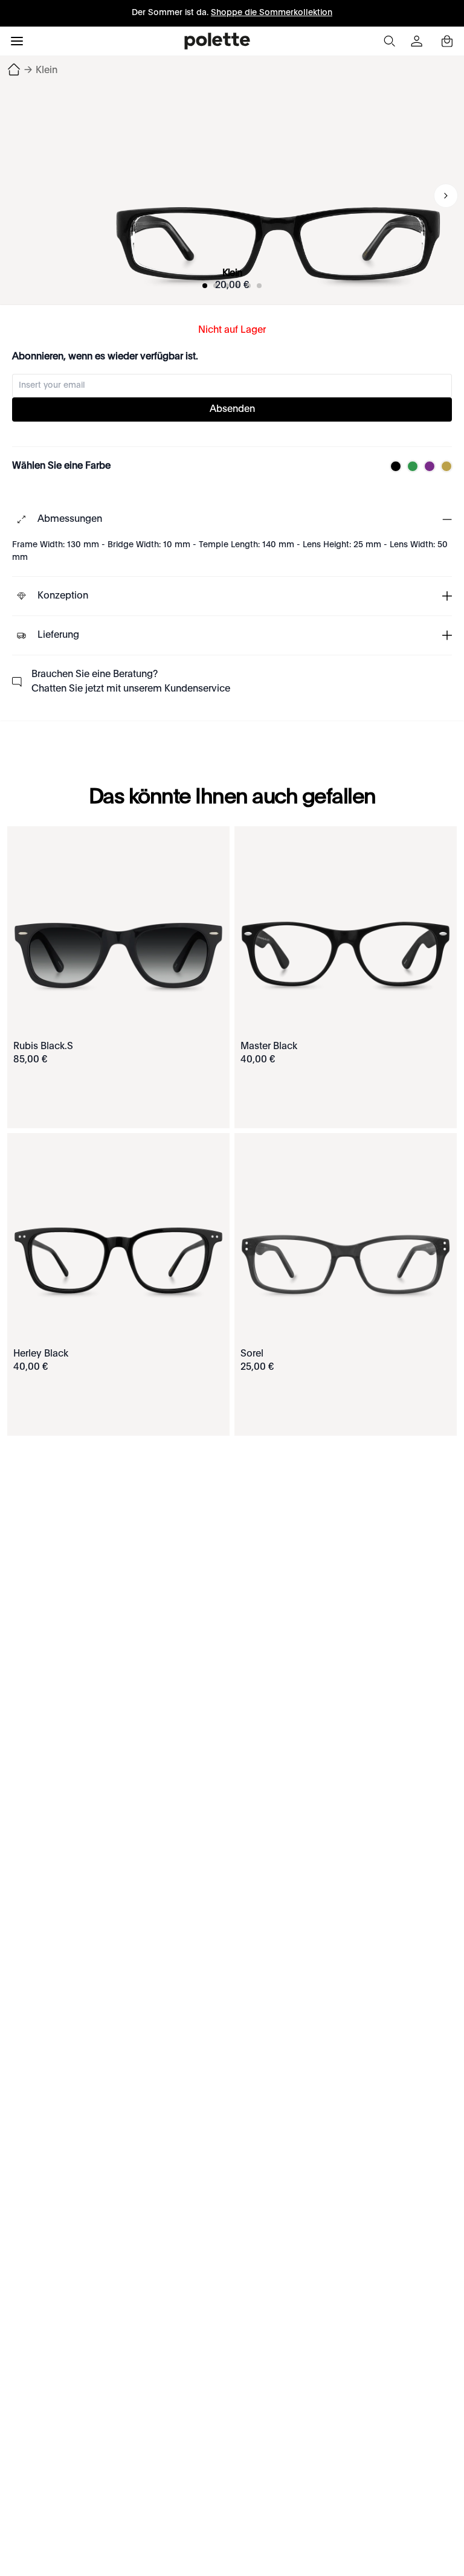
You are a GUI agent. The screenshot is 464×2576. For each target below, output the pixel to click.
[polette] (217, 41)
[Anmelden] (418, 41)
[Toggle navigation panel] (17, 41)
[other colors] (393, 466)
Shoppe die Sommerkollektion (272, 13)
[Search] (389, 41)
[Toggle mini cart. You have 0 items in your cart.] (447, 41)
